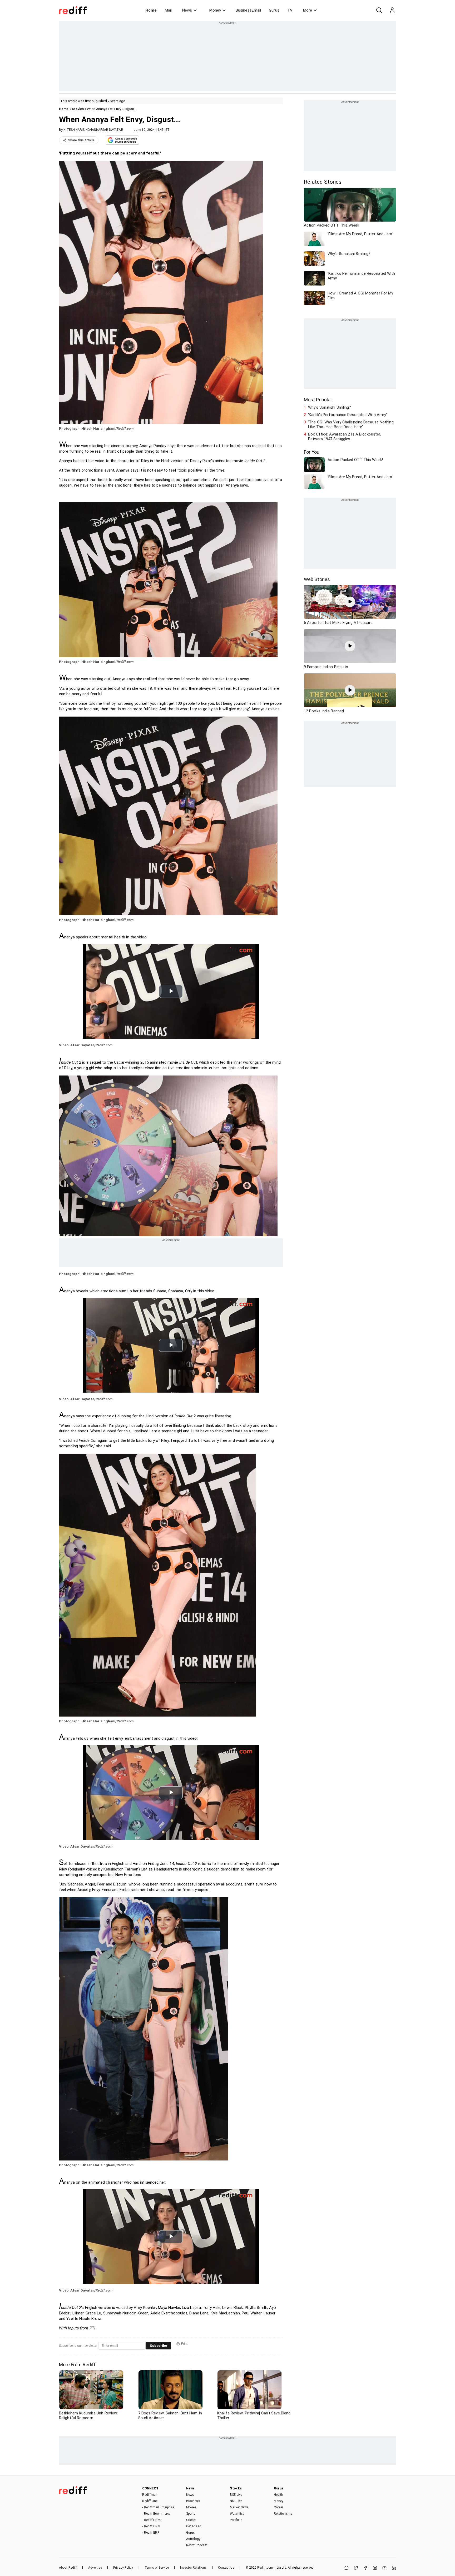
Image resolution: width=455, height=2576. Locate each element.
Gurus (274, 10)
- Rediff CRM (151, 2526)
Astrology (193, 2539)
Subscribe (158, 2346)
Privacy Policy (123, 2568)
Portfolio (236, 2520)
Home (151, 10)
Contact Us (226, 2568)
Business (193, 2501)
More (308, 10)
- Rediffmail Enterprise (158, 2507)
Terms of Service (157, 2568)
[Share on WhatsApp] (347, 2568)
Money (215, 10)
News (187, 10)
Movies (78, 109)
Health (279, 2495)
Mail (168, 10)
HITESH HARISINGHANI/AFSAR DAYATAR (93, 130)
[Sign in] (392, 10)
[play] (350, 602)
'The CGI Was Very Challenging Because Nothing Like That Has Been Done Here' (351, 424)
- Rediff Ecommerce (156, 2514)
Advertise (95, 2568)
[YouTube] (384, 2568)
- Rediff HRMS (152, 2520)
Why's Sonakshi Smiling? (330, 407)
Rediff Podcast (197, 2545)
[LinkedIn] (394, 2568)
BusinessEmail (248, 10)
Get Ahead (194, 2526)
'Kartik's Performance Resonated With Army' (347, 415)
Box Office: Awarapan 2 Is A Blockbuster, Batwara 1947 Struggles (344, 437)
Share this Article (81, 140)
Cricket (191, 2520)
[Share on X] (356, 2568)
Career (279, 2507)
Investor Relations (193, 2568)
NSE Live (236, 2501)
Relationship (283, 2514)
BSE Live (236, 2495)
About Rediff (68, 2568)
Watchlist (237, 2514)
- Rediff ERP (151, 2533)
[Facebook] (365, 2568)
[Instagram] (375, 2568)
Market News (239, 2507)
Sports (191, 2514)
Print (184, 2344)
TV (290, 10)
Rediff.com (265, 2568)
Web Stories (317, 579)
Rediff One (150, 2501)
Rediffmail (150, 2495)
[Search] (379, 10)
